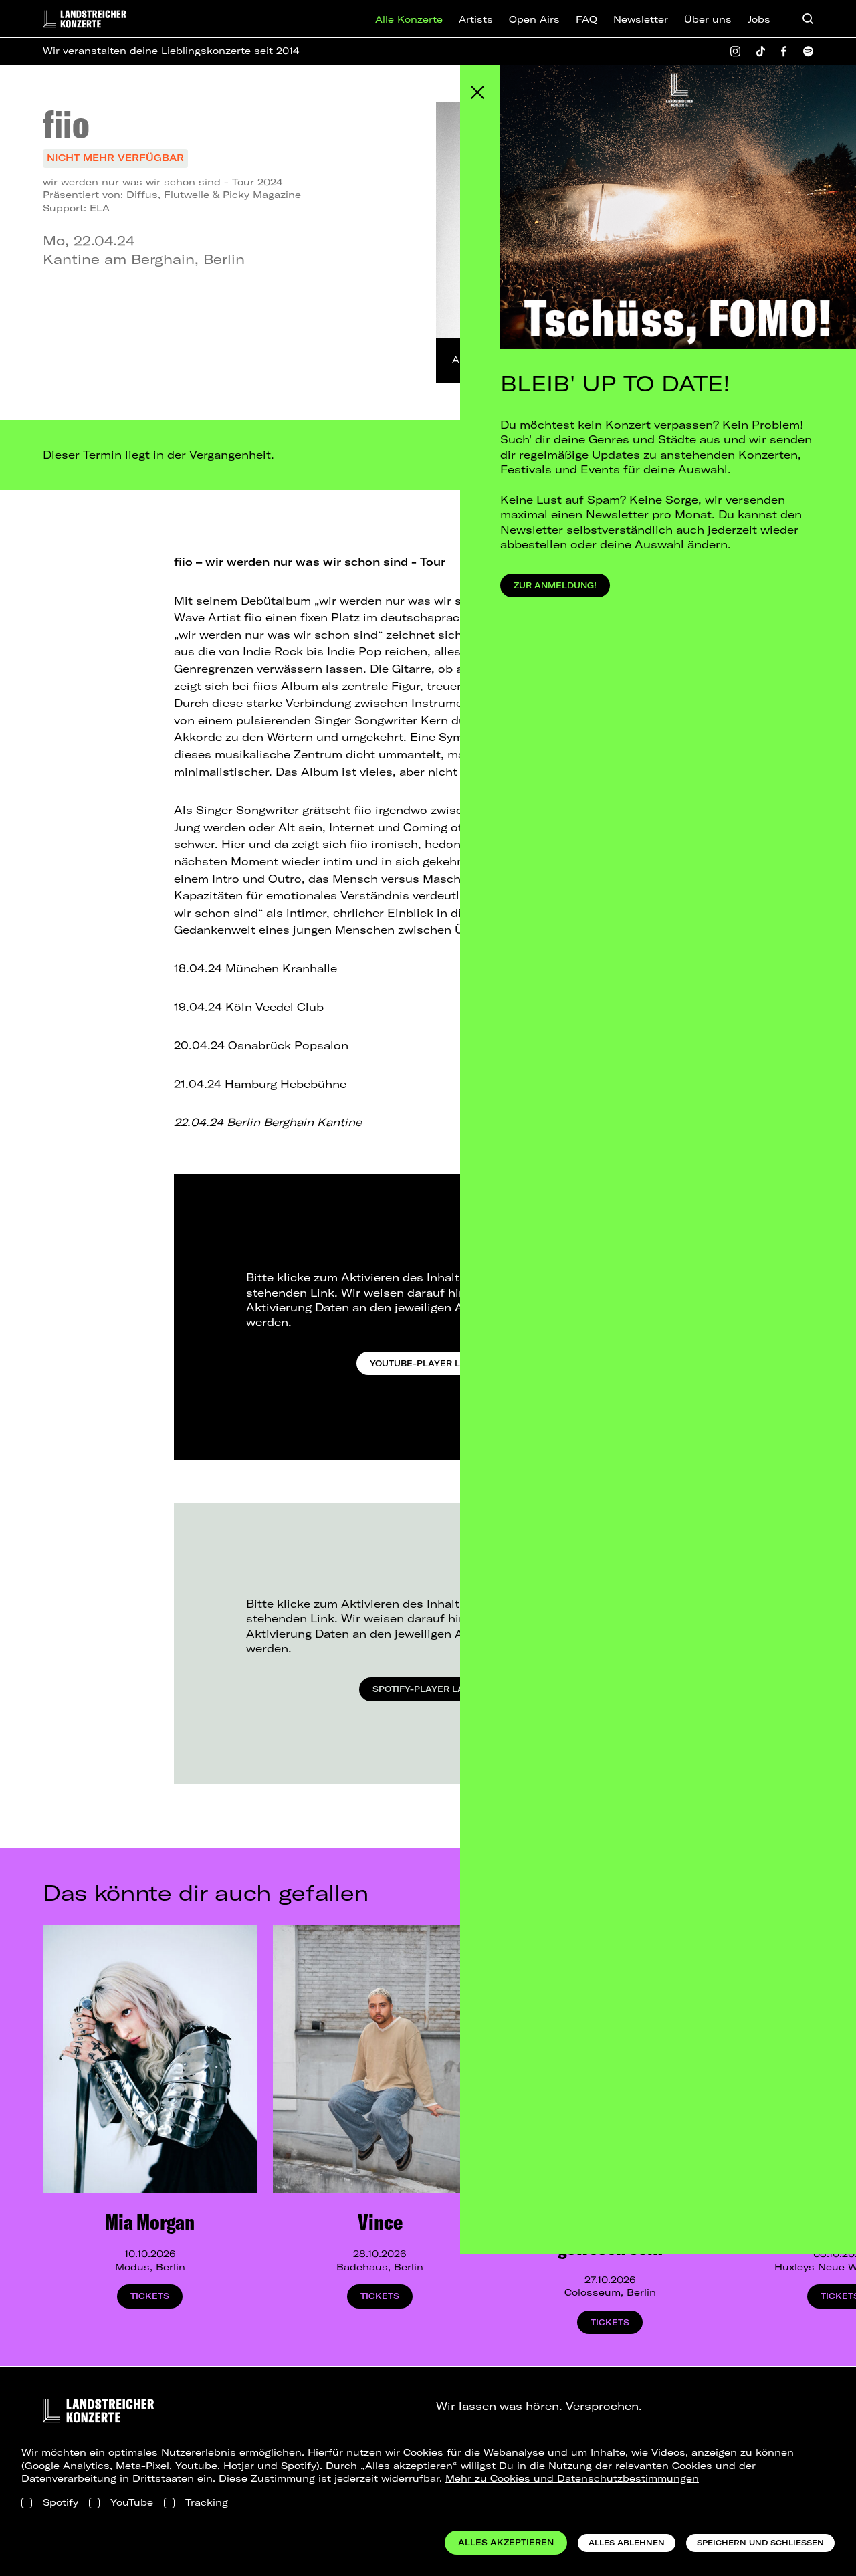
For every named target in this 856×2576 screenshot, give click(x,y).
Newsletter (641, 19)
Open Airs (534, 19)
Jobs (759, 19)
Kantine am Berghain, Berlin (144, 259)
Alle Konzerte (409, 19)
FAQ (586, 19)
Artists (476, 19)
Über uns (708, 19)
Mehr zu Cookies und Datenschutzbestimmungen (572, 2478)
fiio (66, 124)
